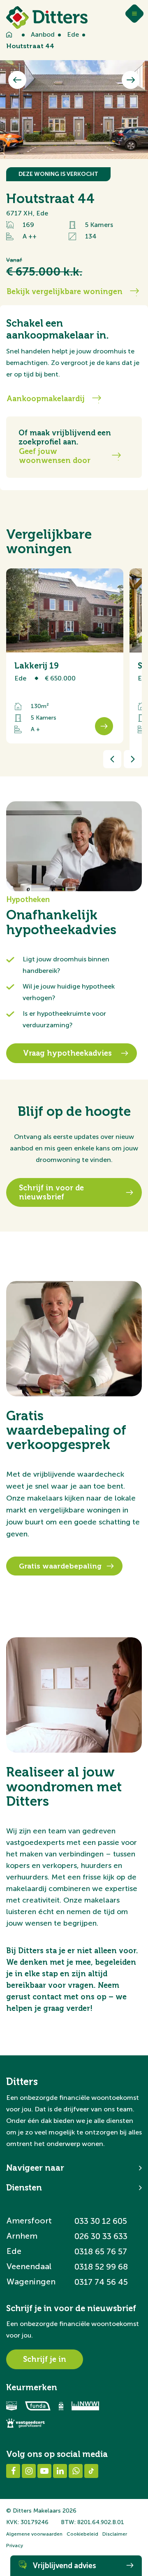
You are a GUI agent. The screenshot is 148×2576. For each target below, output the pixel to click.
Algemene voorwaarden (34, 2534)
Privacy (15, 2546)
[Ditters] (47, 18)
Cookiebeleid (82, 2534)
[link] (65, 656)
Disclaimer (115, 2534)
